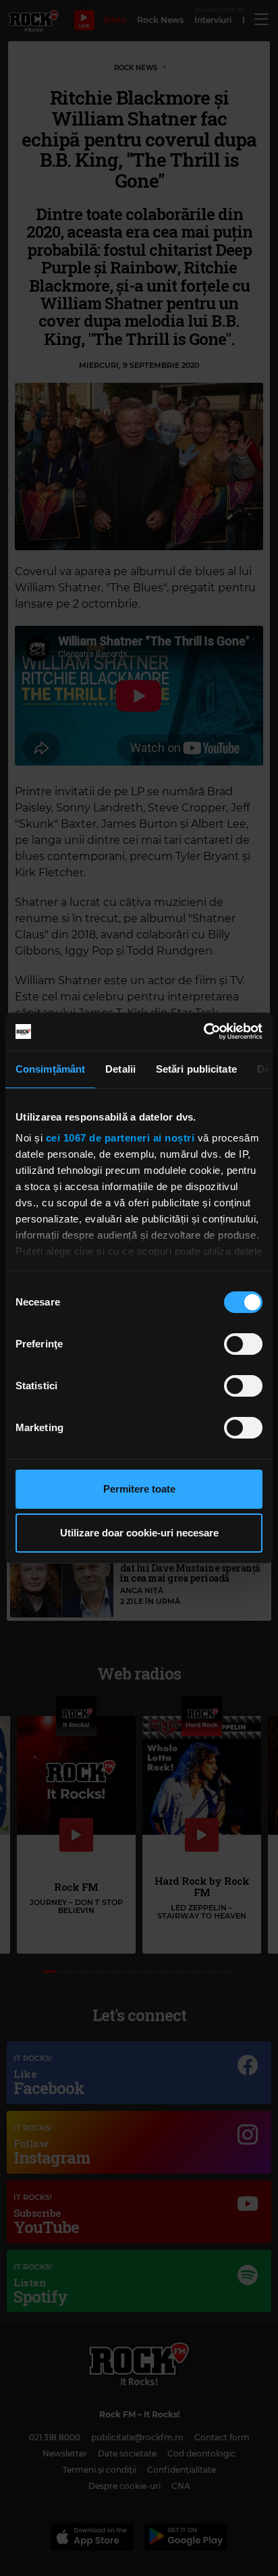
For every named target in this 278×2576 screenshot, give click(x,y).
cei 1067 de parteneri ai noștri (120, 1138)
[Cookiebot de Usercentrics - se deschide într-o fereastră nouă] (203, 1031)
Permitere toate (139, 1489)
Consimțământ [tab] (50, 1069)
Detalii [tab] (120, 1069)
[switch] (243, 1344)
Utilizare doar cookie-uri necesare (139, 1533)
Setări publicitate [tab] (196, 1069)
